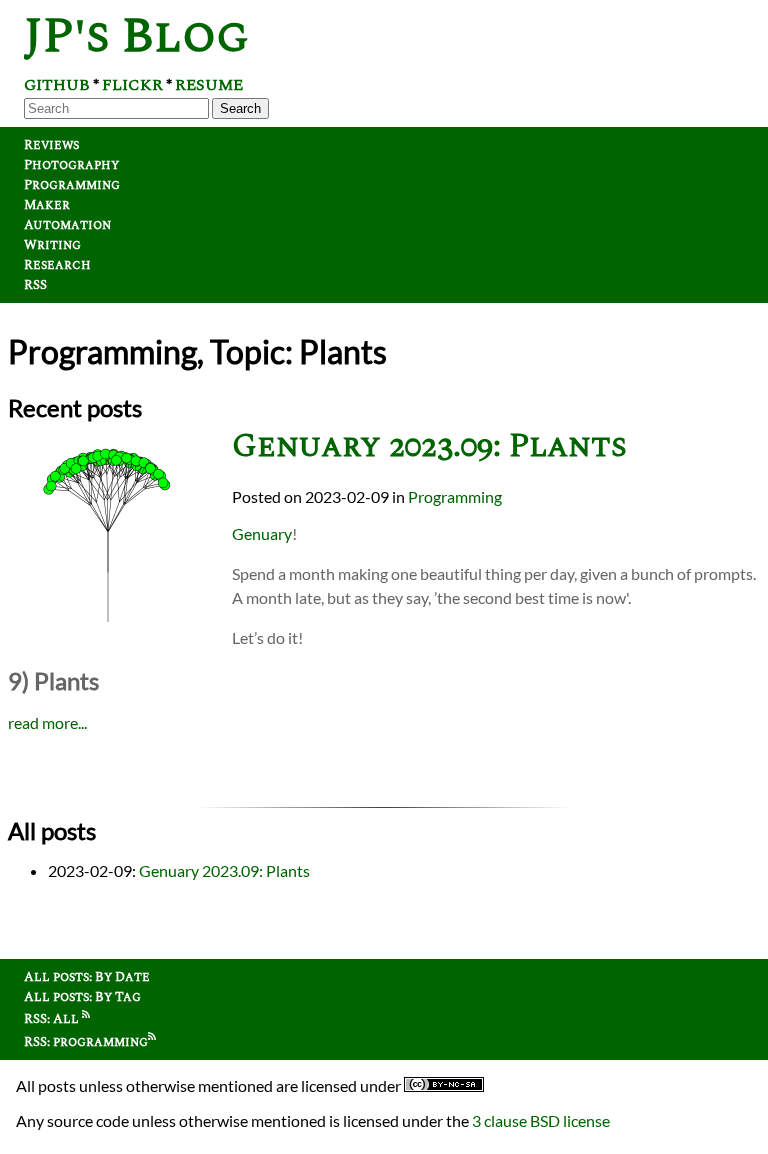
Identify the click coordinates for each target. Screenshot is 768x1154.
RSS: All (53, 1019)
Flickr (132, 85)
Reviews (51, 145)
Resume (209, 85)
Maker (47, 205)
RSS (35, 285)
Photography (71, 165)
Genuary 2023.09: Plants (429, 446)
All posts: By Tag (82, 997)
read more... (47, 722)
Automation (67, 225)
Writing (52, 245)
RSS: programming (86, 1042)
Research (57, 265)
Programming (72, 185)
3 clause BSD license (541, 1120)
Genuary (262, 533)
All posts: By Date (87, 977)
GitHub (57, 85)
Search (240, 108)
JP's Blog (136, 36)
